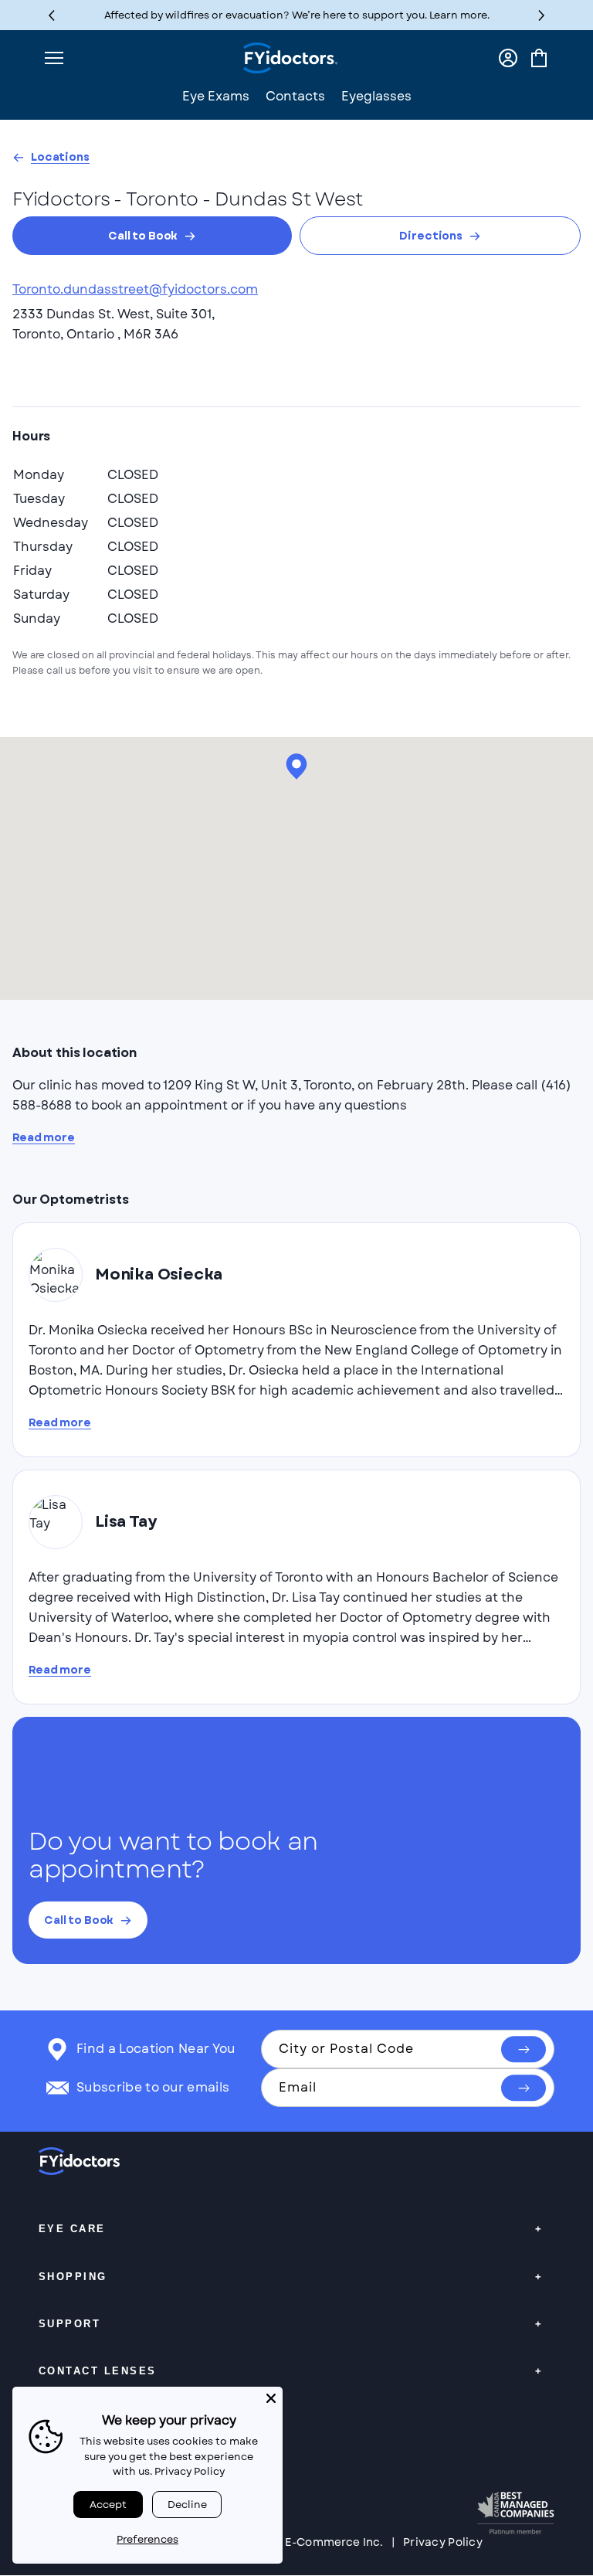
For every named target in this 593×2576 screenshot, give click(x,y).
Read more (44, 1138)
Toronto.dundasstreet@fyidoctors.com (135, 289)
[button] (542, 15)
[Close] (271, 2398)
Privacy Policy (443, 2542)
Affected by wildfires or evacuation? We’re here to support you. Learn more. (297, 15)
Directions (431, 236)
